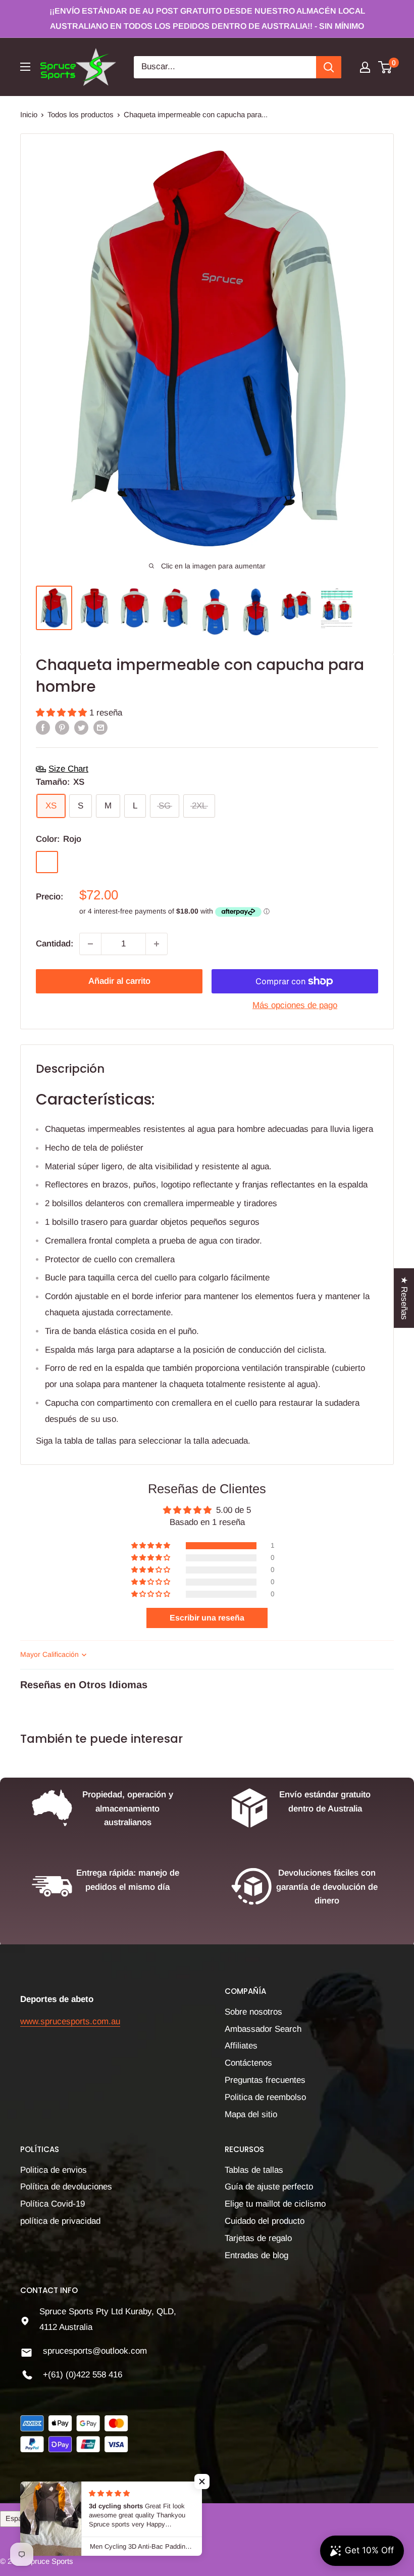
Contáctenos (248, 2063)
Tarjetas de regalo (258, 2238)
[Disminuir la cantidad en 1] (90, 944)
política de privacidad (60, 2221)
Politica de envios (54, 2170)
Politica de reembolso (265, 2097)
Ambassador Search (263, 2029)
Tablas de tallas (254, 2170)
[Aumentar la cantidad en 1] (157, 944)
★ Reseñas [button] (404, 1298)
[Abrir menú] (25, 67)
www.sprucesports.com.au (70, 2021)
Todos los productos (81, 114)
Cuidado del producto (265, 2221)
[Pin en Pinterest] (62, 727)
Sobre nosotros (253, 2012)
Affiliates (241, 2046)
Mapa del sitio (251, 2114)
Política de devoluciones (66, 2187)
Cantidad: (55, 944)
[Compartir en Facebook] (43, 727)
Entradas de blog (256, 2255)
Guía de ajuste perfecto (269, 2187)
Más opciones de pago (295, 1005)
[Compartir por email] (100, 727)
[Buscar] (329, 67)
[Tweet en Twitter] (81, 727)
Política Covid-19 (53, 2204)
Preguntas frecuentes (265, 2080)
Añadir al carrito (119, 981)
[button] (63, 713)
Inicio (29, 114)
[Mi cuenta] (365, 67)
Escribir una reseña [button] (207, 1618)
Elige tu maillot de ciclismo (275, 2204)
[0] (385, 67)
